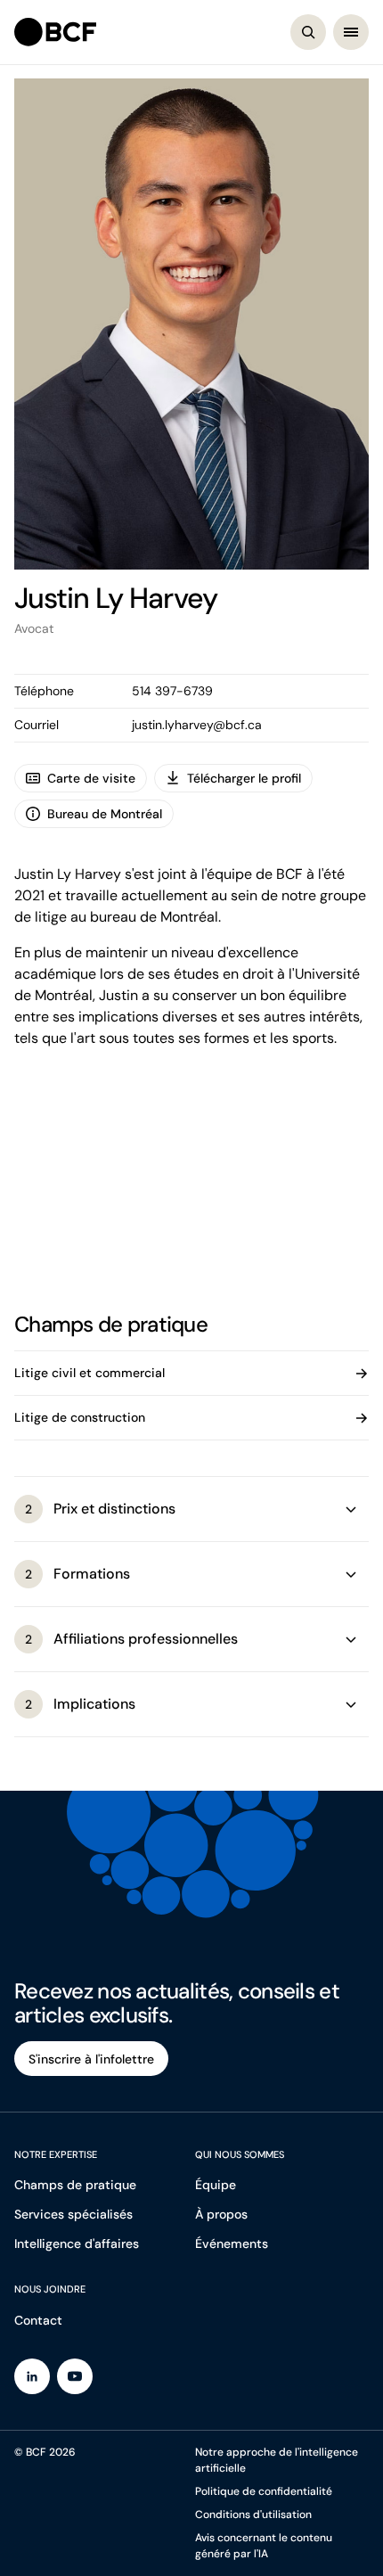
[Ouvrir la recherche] (308, 32)
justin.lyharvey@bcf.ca (197, 725)
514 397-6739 (172, 691)
